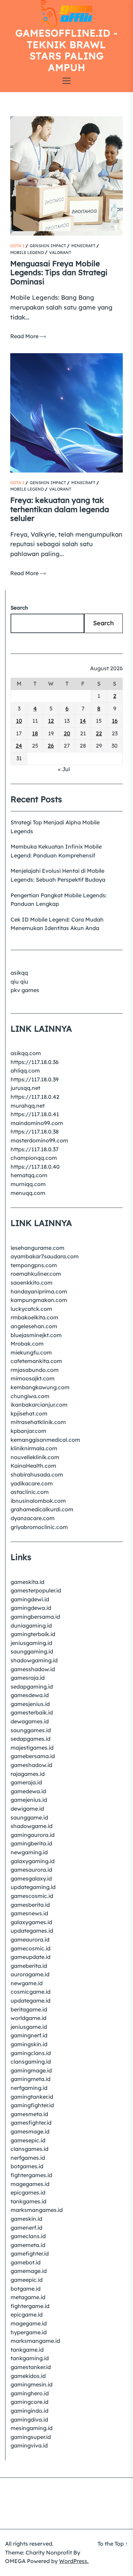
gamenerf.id (26, 2228)
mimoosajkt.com (33, 1378)
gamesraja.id (28, 1678)
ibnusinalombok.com (38, 1501)
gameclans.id (28, 2236)
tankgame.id (27, 2350)
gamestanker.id (31, 2367)
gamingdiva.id (29, 2420)
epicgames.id (28, 2192)
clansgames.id (29, 2149)
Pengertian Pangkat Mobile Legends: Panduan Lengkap (59, 900)
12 (51, 721)
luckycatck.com (31, 1309)
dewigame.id (27, 1809)
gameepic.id (27, 2280)
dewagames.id (30, 1721)
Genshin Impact (48, 246)
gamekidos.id (28, 2376)
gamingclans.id (31, 2053)
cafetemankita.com (36, 1361)
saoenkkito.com (32, 1283)
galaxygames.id (31, 1922)
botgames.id (27, 2166)
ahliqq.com (25, 1070)
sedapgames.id (31, 1739)
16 (115, 721)
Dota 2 (17, 246)
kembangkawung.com (40, 1387)
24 (19, 746)
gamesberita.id (30, 1905)
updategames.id (32, 1931)
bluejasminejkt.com (36, 1335)
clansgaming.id (31, 2062)
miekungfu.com (31, 1352)
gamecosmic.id (31, 1948)
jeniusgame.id (29, 2027)
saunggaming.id (32, 1651)
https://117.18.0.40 (35, 1167)
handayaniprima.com (39, 1291)
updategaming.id (33, 1887)
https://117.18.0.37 (35, 1149)
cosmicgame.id (31, 1992)
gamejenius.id (29, 1800)
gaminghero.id (30, 2393)
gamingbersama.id (35, 1617)
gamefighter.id (30, 2253)
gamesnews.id (29, 1913)
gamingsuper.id (31, 2437)
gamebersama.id (33, 1756)
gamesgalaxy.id (31, 1878)
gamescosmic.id (32, 1896)
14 (83, 721)
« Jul (64, 769)
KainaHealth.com (33, 1466)
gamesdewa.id (30, 1695)
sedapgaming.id (32, 1687)
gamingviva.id (29, 2445)
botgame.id (26, 2289)
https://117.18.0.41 (35, 1114)
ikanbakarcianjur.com (39, 1405)
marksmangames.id (37, 2210)
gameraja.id (26, 1782)
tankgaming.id (30, 2358)
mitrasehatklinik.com (38, 1422)
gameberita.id (29, 1966)
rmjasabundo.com (35, 1370)
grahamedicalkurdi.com (42, 1509)
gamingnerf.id (29, 2035)
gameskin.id (26, 2219)
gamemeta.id (28, 2245)
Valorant (60, 252)
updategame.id (31, 2001)
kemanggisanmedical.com (45, 1440)
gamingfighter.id (32, 2105)
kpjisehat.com (29, 1413)
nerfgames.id (28, 2158)
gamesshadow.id (33, 1669)
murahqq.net (28, 1106)
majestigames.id (32, 1748)
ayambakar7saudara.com (45, 1256)
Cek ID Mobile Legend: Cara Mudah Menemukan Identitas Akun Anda (57, 924)
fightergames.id (31, 2175)
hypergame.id (29, 2332)
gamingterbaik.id (33, 1634)
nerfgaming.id (29, 2088)
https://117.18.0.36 (35, 1062)
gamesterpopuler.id (36, 1590)
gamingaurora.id (33, 1835)
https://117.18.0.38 (35, 1132)
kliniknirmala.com (34, 1448)
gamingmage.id (31, 2070)
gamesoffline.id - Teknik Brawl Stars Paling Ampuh (66, 50)
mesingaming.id (32, 2428)
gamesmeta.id (29, 2114)
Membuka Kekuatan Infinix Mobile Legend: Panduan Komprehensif (56, 851)
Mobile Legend (27, 252)
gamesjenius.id (30, 1704)
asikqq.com (26, 1053)
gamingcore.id (29, 2402)
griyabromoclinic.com (39, 1527)
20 (67, 733)
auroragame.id (30, 1974)
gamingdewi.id (30, 1599)
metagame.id (28, 2297)
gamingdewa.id (31, 1608)
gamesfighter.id (31, 2123)
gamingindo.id (29, 2411)
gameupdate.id (31, 1957)
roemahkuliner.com (36, 1274)
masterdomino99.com (39, 1140)
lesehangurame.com (38, 1248)
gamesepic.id (28, 2140)
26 (51, 746)
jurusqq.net (25, 1088)
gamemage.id (29, 2271)
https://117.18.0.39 (35, 1079)
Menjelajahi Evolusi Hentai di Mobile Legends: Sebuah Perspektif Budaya (58, 875)
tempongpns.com (34, 1265)
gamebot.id (26, 2262)
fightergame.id (30, 2306)
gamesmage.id (30, 2131)
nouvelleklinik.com (35, 1457)
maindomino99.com (37, 1123)
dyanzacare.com (33, 1518)
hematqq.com (29, 1175)
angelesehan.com (34, 1326)
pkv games (25, 990)
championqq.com (34, 1158)
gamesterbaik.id (32, 1712)
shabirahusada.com (37, 1474)
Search (19, 608)
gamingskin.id (29, 2044)
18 (35, 733)
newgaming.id (29, 1852)
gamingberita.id (31, 1843)
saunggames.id (31, 1730)
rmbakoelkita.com (34, 1317)
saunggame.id (29, 1817)
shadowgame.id (32, 1826)
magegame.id (29, 2323)
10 (19, 721)
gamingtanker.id (32, 2097)
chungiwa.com (30, 1396)
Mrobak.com (27, 1344)
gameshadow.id (31, 1765)
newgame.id (27, 1983)
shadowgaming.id (34, 1660)
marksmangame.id (35, 2341)
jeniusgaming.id (31, 1643)
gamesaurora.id (31, 1870)
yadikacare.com (32, 1483)
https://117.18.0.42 (35, 1097)
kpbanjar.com (28, 1431)
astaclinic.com (30, 1492)
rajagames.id (28, 1774)
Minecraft (83, 246)
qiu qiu (19, 982)
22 (99, 733)
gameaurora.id (30, 1940)
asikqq (19, 973)
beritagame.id (29, 2009)
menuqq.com (28, 1193)
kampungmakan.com (39, 1300)
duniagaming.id (31, 1626)
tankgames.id (28, 2201)
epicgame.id (27, 2315)
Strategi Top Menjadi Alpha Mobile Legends (55, 827)
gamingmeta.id (31, 2079)
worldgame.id (28, 2018)
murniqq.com (28, 1184)
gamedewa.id (28, 1791)
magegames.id (30, 2184)
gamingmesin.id (32, 2384)
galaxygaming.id (33, 1861)
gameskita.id (27, 1582)
